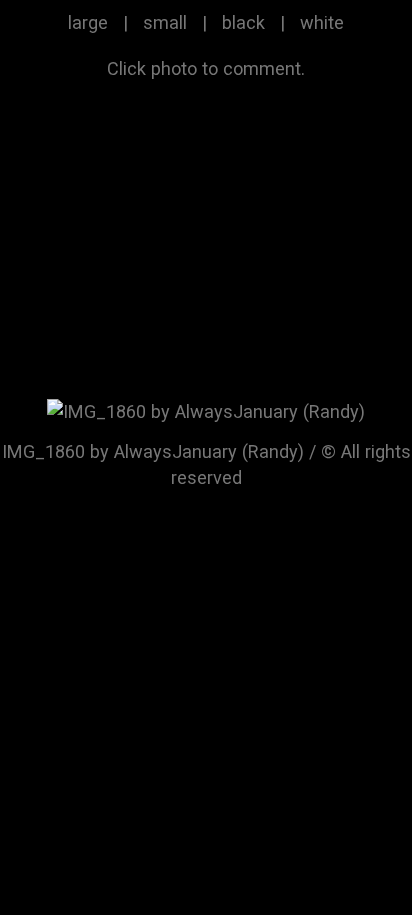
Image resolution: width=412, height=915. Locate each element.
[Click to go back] (206, 409)
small (165, 22)
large (88, 22)
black (243, 22)
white (322, 22)
